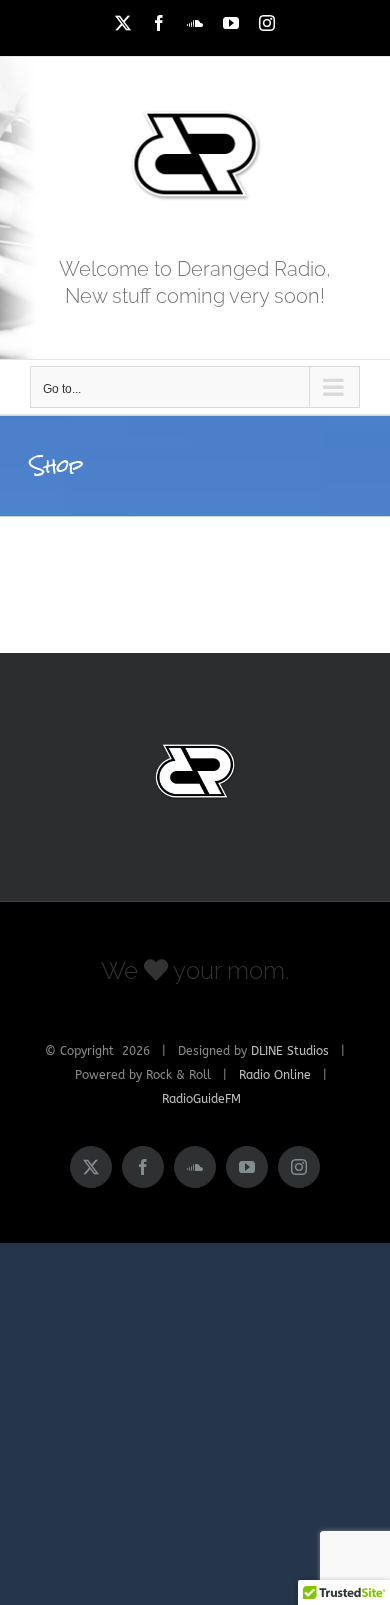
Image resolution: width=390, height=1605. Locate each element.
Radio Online (275, 1075)
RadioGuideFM (201, 1099)
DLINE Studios (290, 1051)
